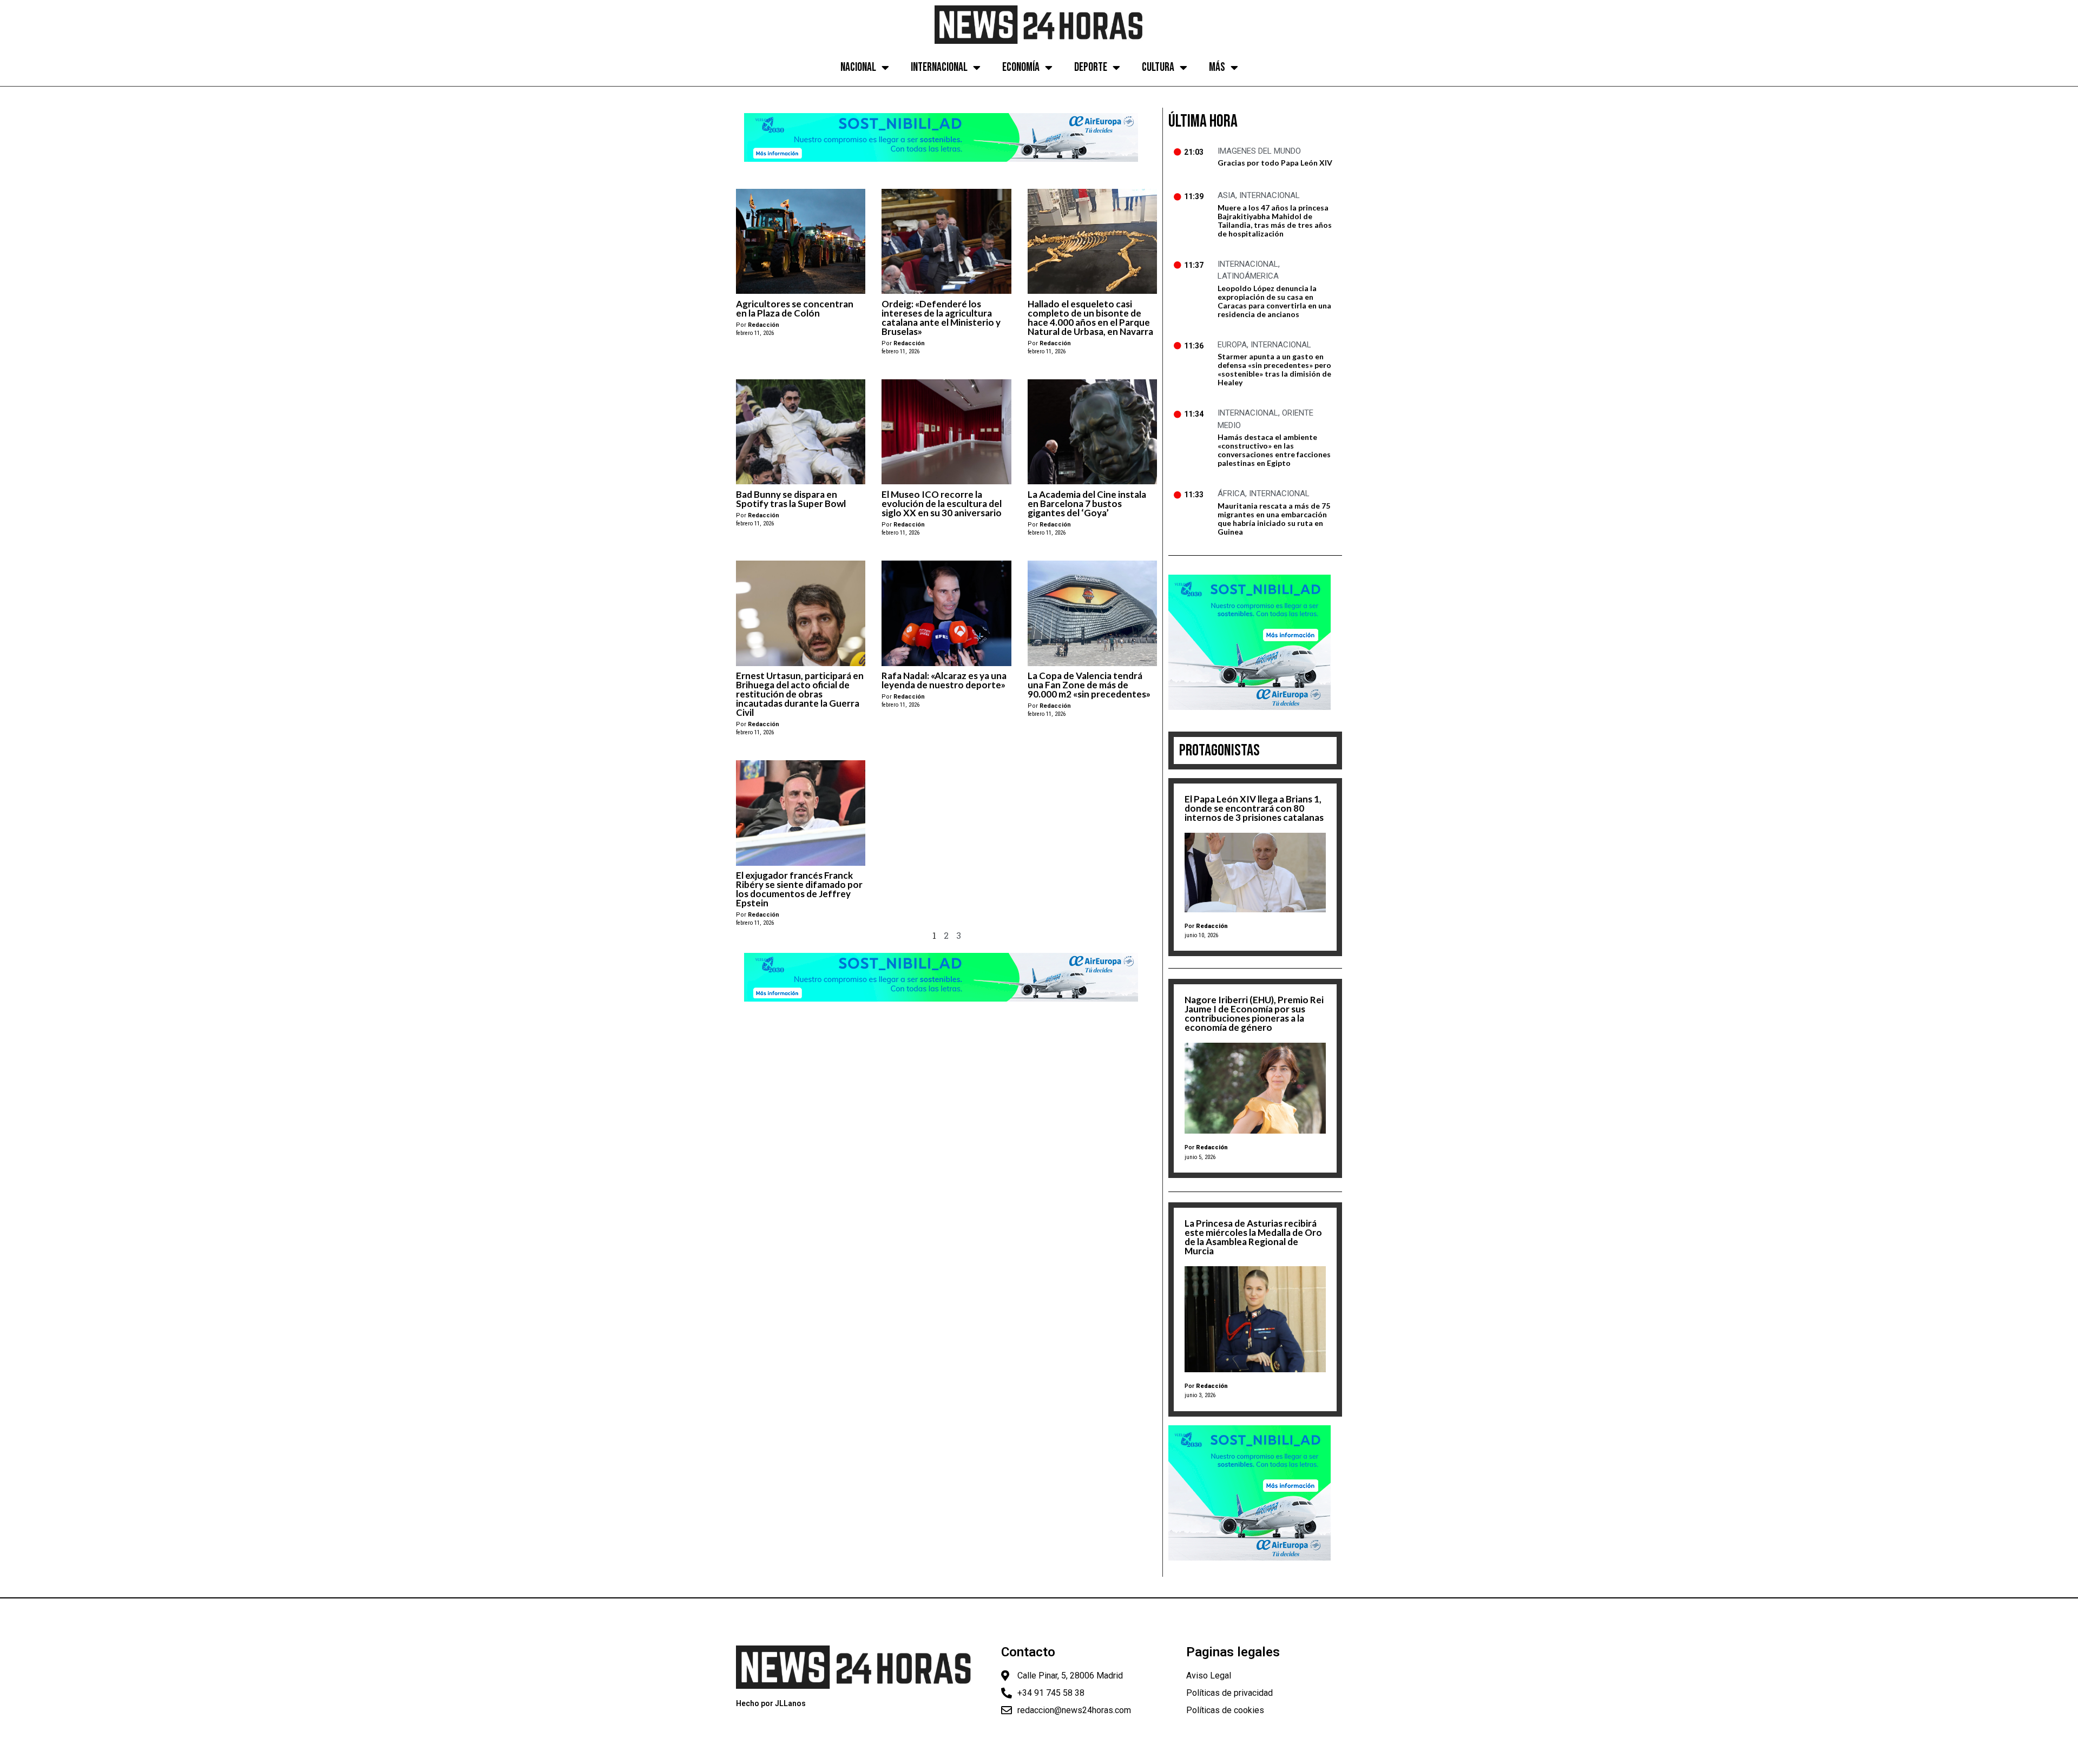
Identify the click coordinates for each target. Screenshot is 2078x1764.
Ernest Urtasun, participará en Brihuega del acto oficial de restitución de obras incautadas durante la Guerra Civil (800, 694)
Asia (1227, 195)
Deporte (1091, 67)
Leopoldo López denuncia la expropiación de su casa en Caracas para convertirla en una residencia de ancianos (1274, 301)
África (1231, 493)
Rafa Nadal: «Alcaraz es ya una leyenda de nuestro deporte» (944, 680)
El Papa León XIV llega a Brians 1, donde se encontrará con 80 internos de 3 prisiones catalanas (1254, 808)
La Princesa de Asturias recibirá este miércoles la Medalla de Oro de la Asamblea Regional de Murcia (1253, 1237)
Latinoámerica (1248, 276)
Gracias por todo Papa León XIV (1275, 163)
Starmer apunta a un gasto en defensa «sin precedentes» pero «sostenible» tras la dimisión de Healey (1274, 369)
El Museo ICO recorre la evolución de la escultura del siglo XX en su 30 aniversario (942, 503)
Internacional (939, 67)
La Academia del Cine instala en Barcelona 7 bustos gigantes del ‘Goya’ (1087, 503)
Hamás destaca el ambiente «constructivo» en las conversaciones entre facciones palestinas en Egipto (1274, 450)
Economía (1021, 67)
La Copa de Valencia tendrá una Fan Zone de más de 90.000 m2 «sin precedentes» (1089, 685)
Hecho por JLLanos (771, 1703)
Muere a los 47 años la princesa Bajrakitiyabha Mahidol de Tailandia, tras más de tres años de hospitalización (1275, 220)
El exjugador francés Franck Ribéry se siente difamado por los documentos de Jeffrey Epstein (799, 889)
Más (1217, 67)
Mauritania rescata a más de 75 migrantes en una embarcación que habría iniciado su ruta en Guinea (1274, 519)
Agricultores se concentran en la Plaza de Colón (795, 308)
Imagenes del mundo (1259, 151)
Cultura (1158, 67)
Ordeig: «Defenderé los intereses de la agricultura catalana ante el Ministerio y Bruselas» (941, 318)
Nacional (858, 67)
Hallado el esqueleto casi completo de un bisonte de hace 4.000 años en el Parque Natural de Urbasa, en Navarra (1090, 318)
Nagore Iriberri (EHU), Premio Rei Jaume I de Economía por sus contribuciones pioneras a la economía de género (1254, 1013)
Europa (1232, 345)
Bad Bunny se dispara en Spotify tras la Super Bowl (791, 499)
